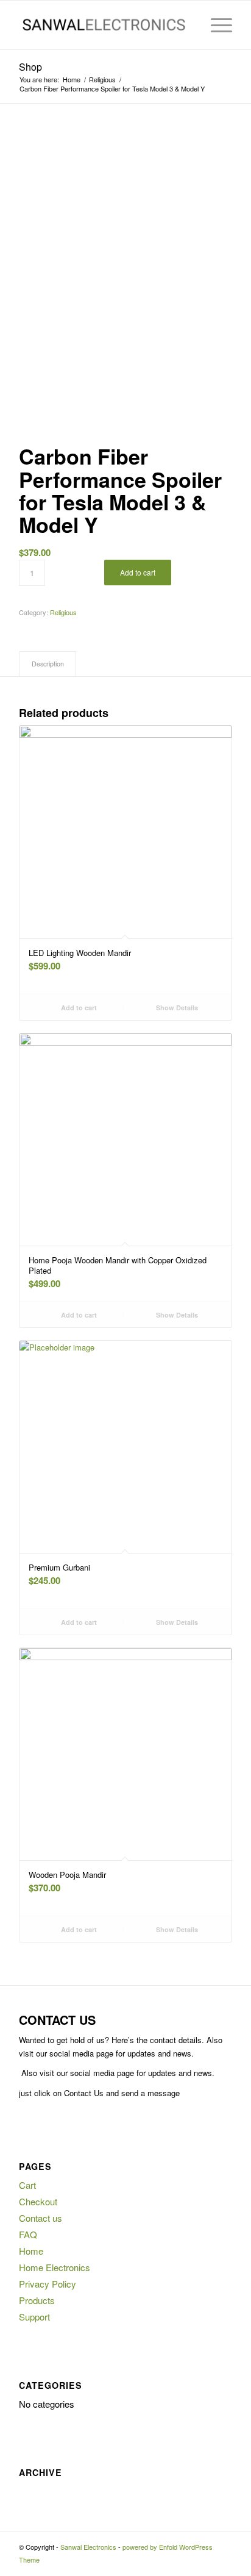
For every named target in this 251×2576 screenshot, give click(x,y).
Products (37, 2300)
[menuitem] (187, 25)
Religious (63, 612)
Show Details (176, 1008)
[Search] (187, 25)
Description (48, 664)
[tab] (48, 664)
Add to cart (138, 572)
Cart (27, 2185)
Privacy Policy (48, 2284)
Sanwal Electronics (88, 2547)
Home (31, 2251)
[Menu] (215, 25)
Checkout (38, 2201)
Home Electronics (55, 2267)
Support (34, 2317)
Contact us (41, 2218)
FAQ (28, 2234)
